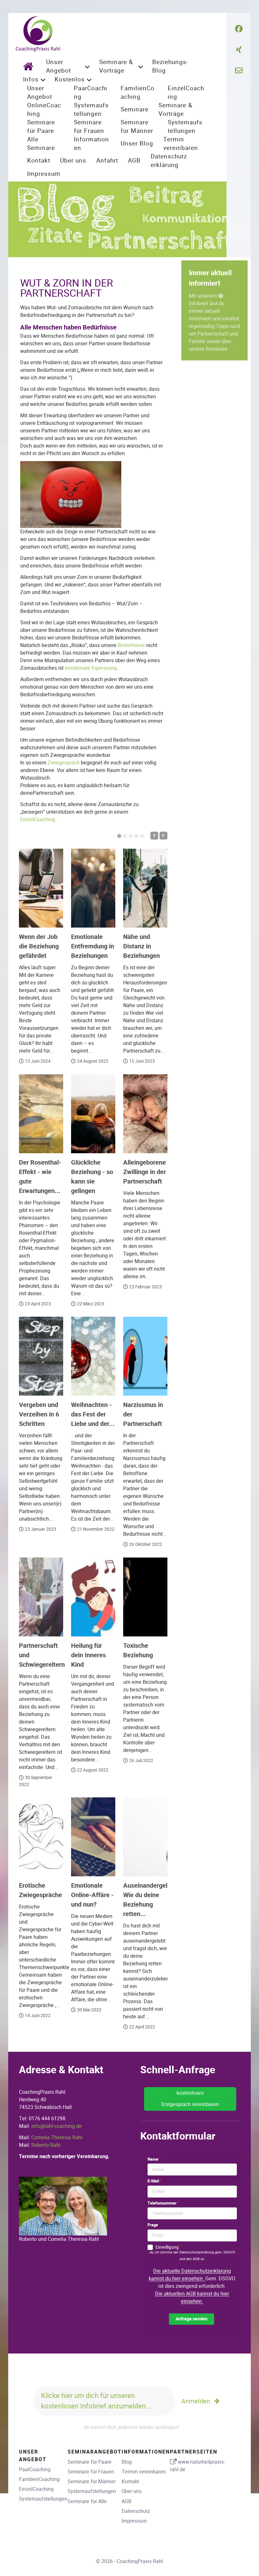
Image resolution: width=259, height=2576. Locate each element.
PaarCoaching (35, 2469)
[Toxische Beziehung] (145, 1597)
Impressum (134, 2521)
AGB (126, 2501)
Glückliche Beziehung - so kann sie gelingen (92, 1177)
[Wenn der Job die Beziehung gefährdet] (41, 888)
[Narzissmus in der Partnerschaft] (145, 1356)
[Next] (163, 836)
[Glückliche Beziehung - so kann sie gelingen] (93, 1114)
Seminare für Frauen (91, 2472)
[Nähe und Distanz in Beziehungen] (145, 888)
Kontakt (130, 2481)
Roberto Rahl (46, 2145)
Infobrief (199, 303)
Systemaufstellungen (43, 2499)
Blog (127, 2462)
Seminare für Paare (90, 2462)
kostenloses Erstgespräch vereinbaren (190, 2099)
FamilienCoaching (39, 2479)
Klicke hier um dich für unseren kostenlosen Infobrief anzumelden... (96, 2401)
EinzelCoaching (38, 819)
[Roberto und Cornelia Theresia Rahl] (63, 2206)
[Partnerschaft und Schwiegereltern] (41, 1597)
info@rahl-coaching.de (57, 2126)
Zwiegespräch (64, 763)
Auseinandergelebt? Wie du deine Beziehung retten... (151, 1900)
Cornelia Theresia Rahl (57, 2137)
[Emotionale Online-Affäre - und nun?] (93, 1837)
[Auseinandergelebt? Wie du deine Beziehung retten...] (145, 1837)
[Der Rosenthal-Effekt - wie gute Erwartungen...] (41, 1114)
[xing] (239, 50)
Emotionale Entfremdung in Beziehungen (93, 946)
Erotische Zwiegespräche (40, 1890)
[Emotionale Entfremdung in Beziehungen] (93, 888)
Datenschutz (136, 2511)
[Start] (30, 66)
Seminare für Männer (92, 2481)
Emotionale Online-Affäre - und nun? (92, 1895)
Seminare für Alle (87, 2501)
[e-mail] (239, 71)
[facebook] (239, 29)
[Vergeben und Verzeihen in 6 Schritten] (41, 1356)
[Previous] (154, 836)
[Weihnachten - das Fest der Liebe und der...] (93, 1356)
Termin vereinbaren (144, 2472)
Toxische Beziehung (138, 1650)
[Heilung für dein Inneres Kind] (93, 1597)
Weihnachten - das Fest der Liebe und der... (93, 1414)
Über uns (132, 2491)
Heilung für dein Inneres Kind (88, 1655)
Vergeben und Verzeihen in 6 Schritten (39, 1414)
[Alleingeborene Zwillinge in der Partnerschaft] (145, 1114)
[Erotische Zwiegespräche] (41, 1837)
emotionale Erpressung (91, 668)
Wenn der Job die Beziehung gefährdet (39, 946)
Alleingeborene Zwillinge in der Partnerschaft (145, 1172)
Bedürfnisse (131, 645)
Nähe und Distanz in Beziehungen (142, 946)
